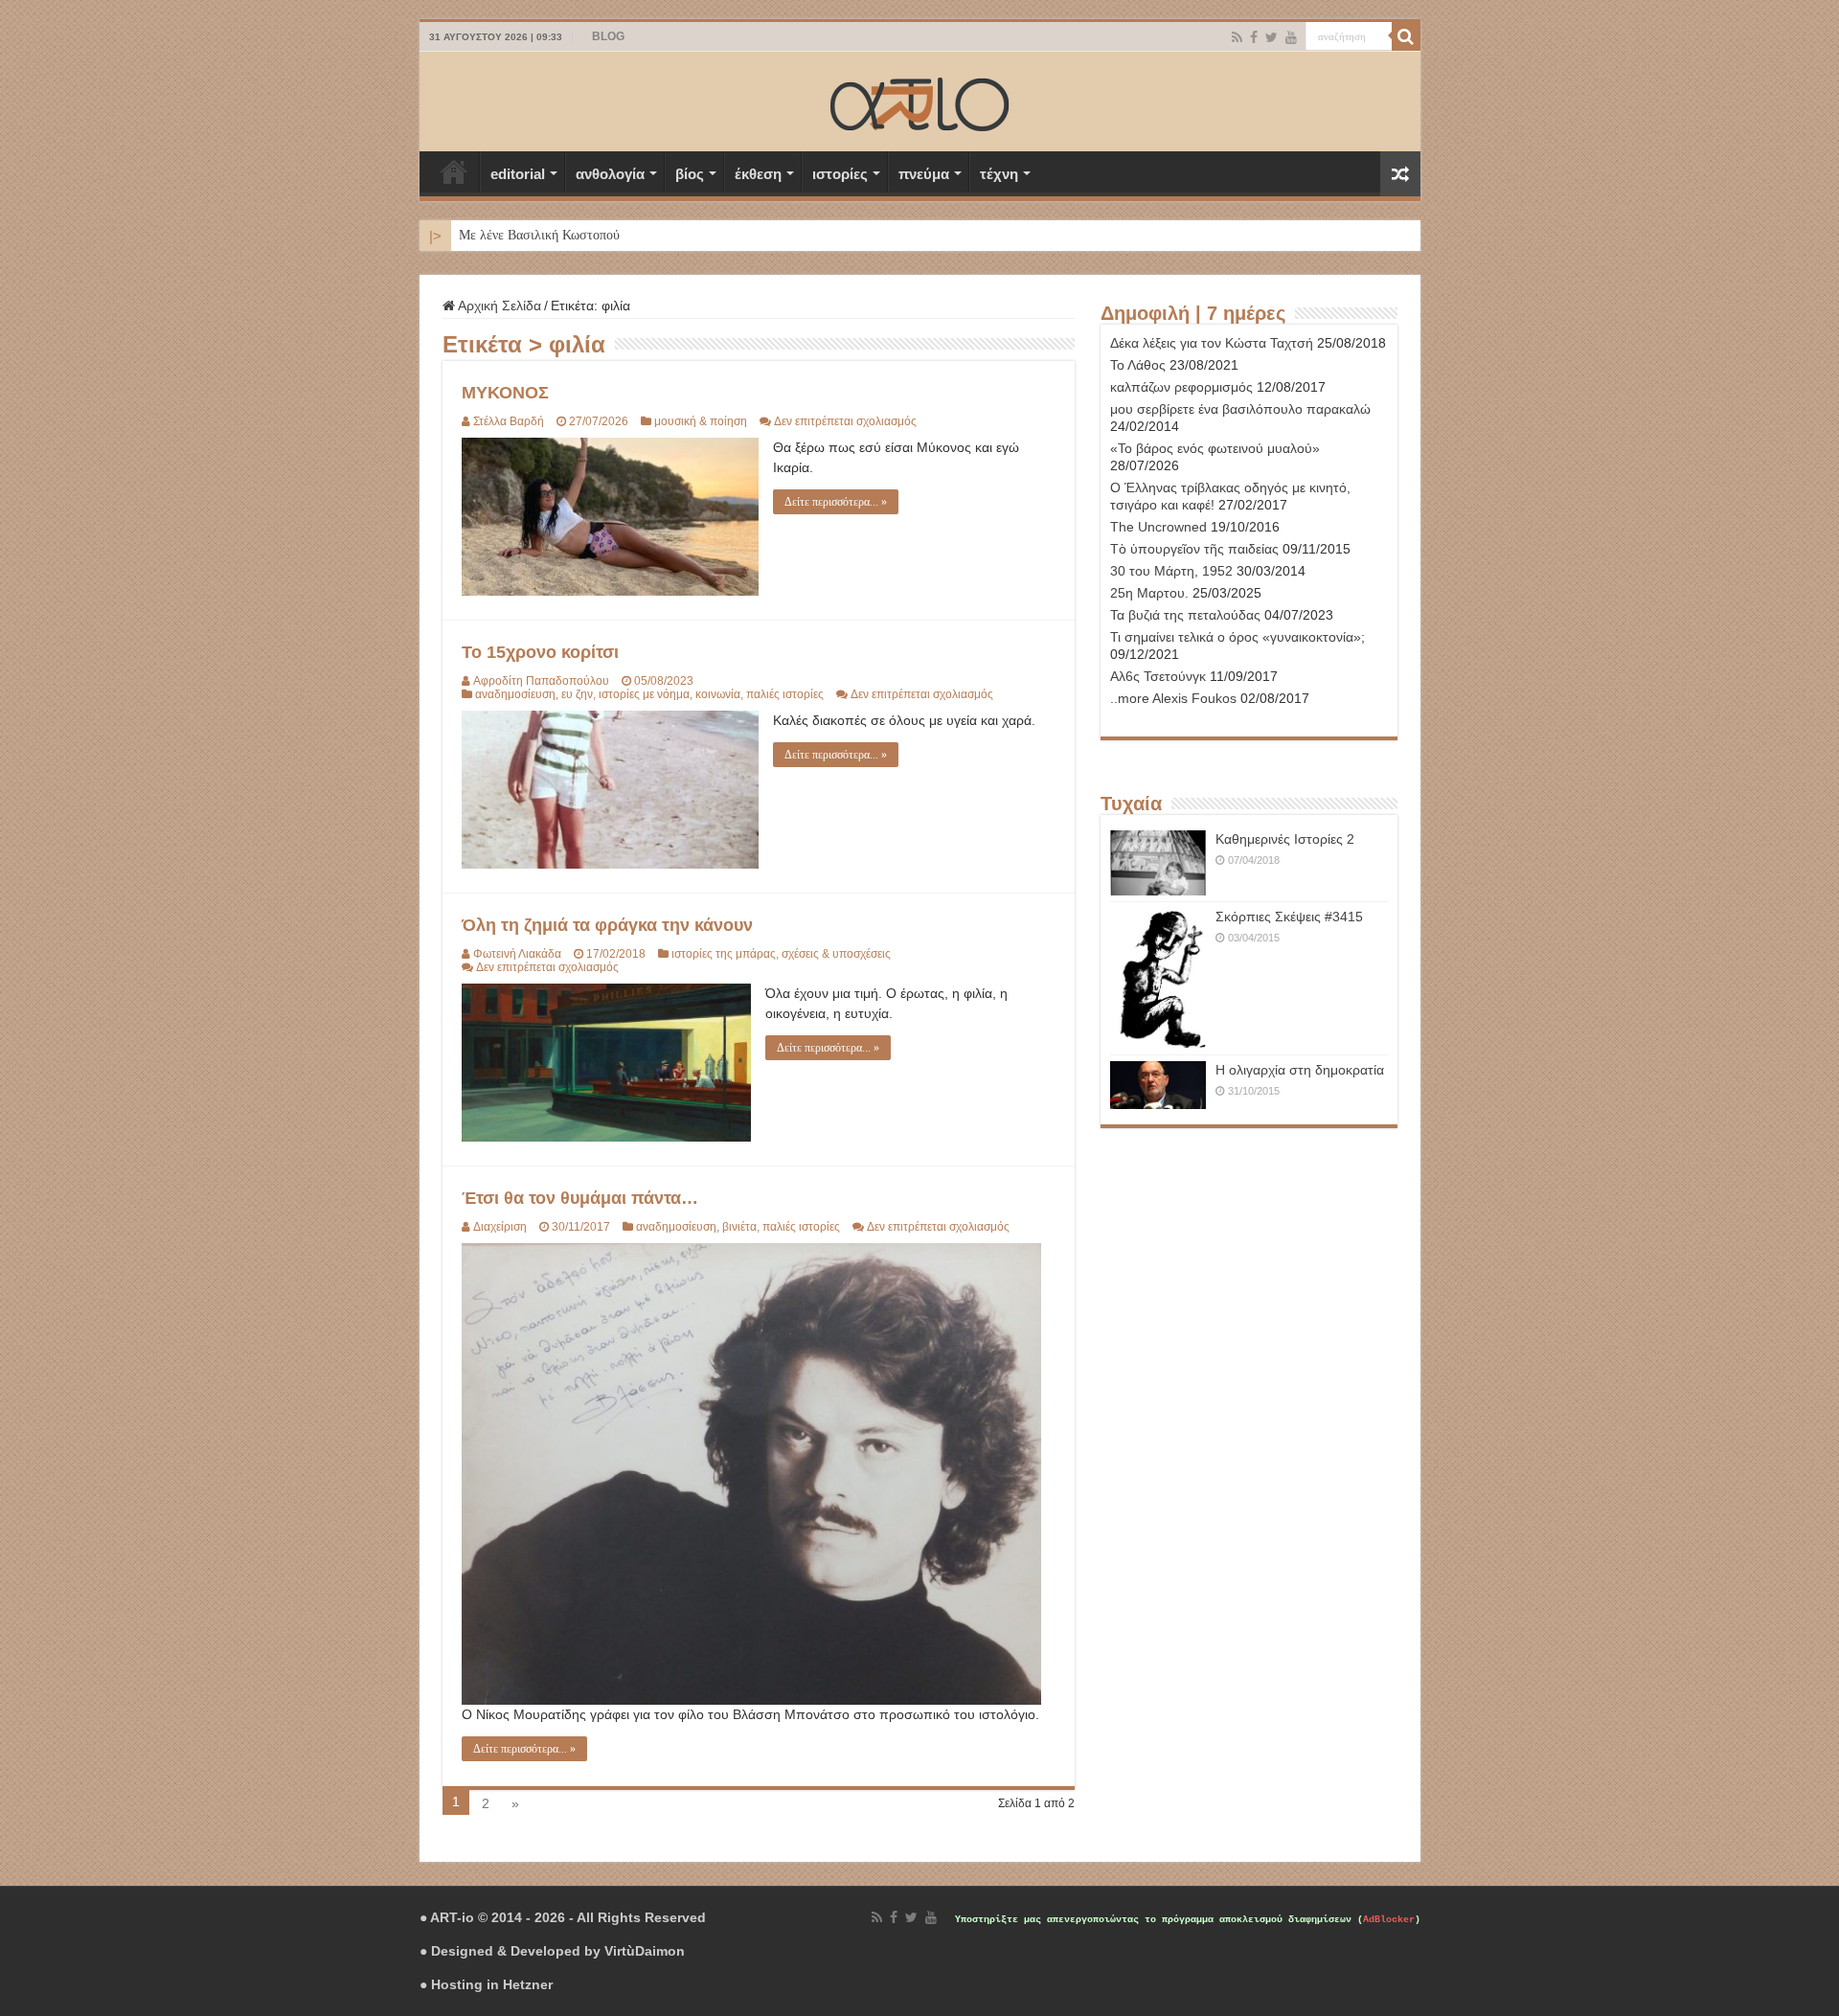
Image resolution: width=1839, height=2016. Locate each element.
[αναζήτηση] (1406, 36)
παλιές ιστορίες (785, 694)
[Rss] (1237, 37)
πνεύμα (924, 174)
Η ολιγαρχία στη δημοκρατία (1300, 1070)
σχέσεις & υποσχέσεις (836, 954)
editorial (518, 174)
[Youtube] (1291, 37)
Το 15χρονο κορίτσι (540, 652)
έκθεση (758, 174)
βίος (690, 174)
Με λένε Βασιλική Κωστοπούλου (549, 235)
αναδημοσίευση (515, 694)
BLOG (608, 36)
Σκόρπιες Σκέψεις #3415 (1289, 917)
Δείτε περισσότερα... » (836, 502)
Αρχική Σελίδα (454, 171)
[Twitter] (1271, 37)
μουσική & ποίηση (701, 421)
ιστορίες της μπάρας (724, 954)
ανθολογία (610, 174)
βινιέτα (739, 1227)
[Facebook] (1254, 37)
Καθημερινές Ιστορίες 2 (1285, 839)
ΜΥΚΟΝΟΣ (505, 393)
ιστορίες (840, 174)
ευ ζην (577, 694)
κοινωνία (718, 694)
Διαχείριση (500, 1227)
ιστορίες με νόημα (644, 694)
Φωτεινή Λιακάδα (517, 954)
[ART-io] (919, 102)
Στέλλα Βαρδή (509, 421)
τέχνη (999, 174)
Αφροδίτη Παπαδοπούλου (541, 681)
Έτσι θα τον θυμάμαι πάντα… (580, 1198)
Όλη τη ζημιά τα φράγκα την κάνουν (607, 925)
